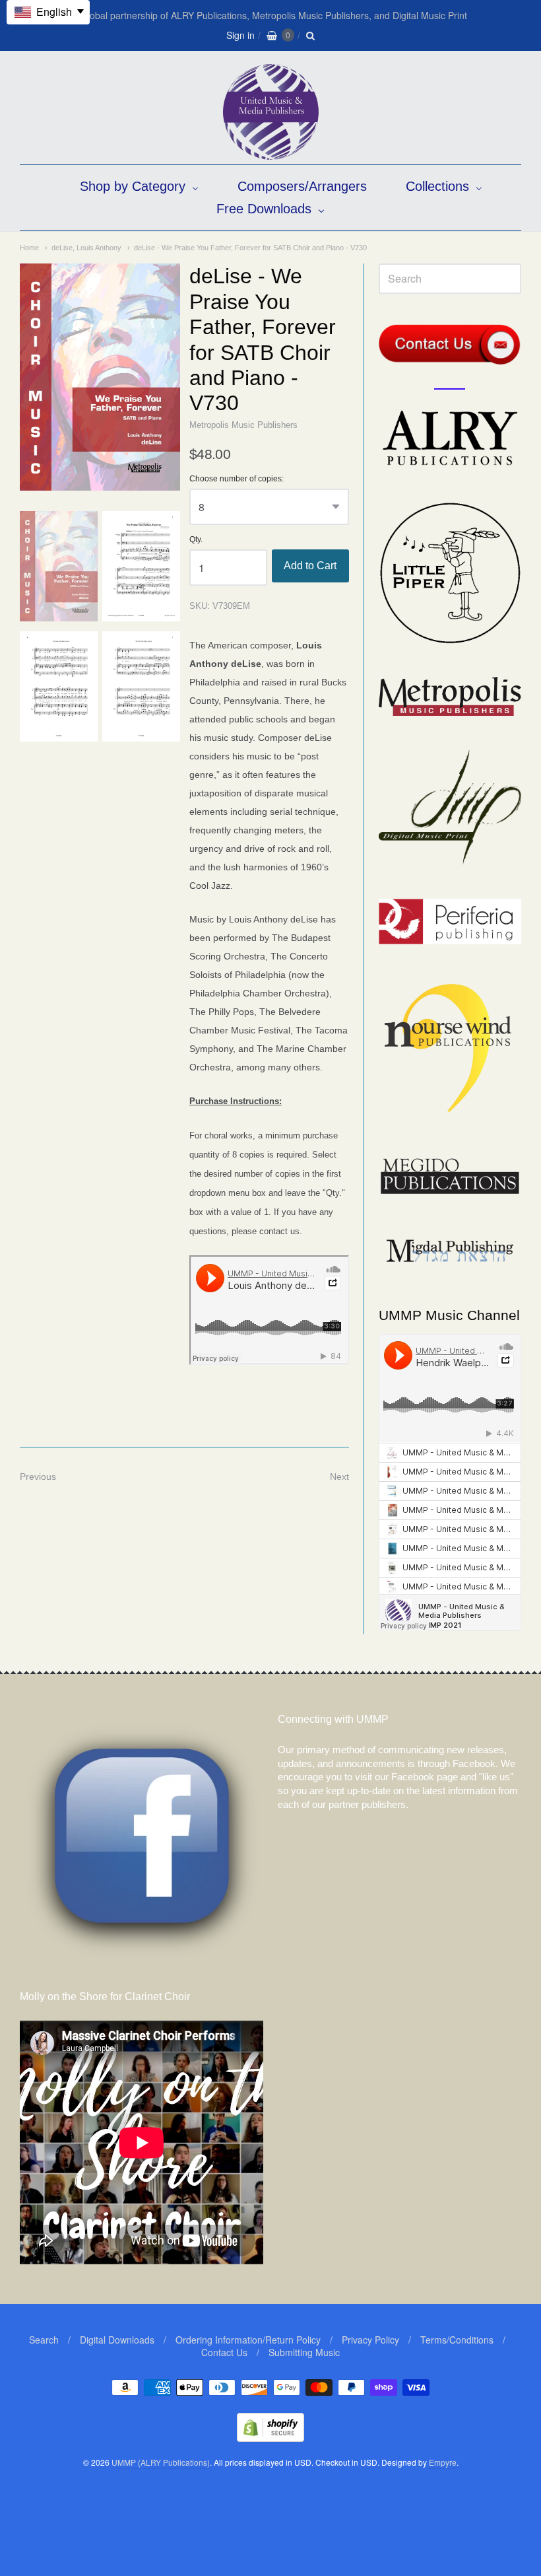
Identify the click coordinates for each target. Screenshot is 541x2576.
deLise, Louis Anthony (86, 248)
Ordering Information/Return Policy (248, 2340)
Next (339, 1477)
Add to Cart (310, 566)
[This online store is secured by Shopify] (270, 2438)
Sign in (240, 35)
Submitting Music (304, 2352)
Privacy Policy (370, 2340)
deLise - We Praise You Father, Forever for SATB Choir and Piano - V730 (250, 248)
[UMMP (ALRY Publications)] (271, 153)
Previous (38, 1477)
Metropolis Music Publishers (243, 425)
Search (44, 2340)
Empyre (443, 2462)
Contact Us (224, 2352)
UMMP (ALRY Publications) (161, 2462)
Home (29, 248)
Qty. (196, 540)
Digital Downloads (117, 2340)
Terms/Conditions (457, 2340)
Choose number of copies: (237, 479)
